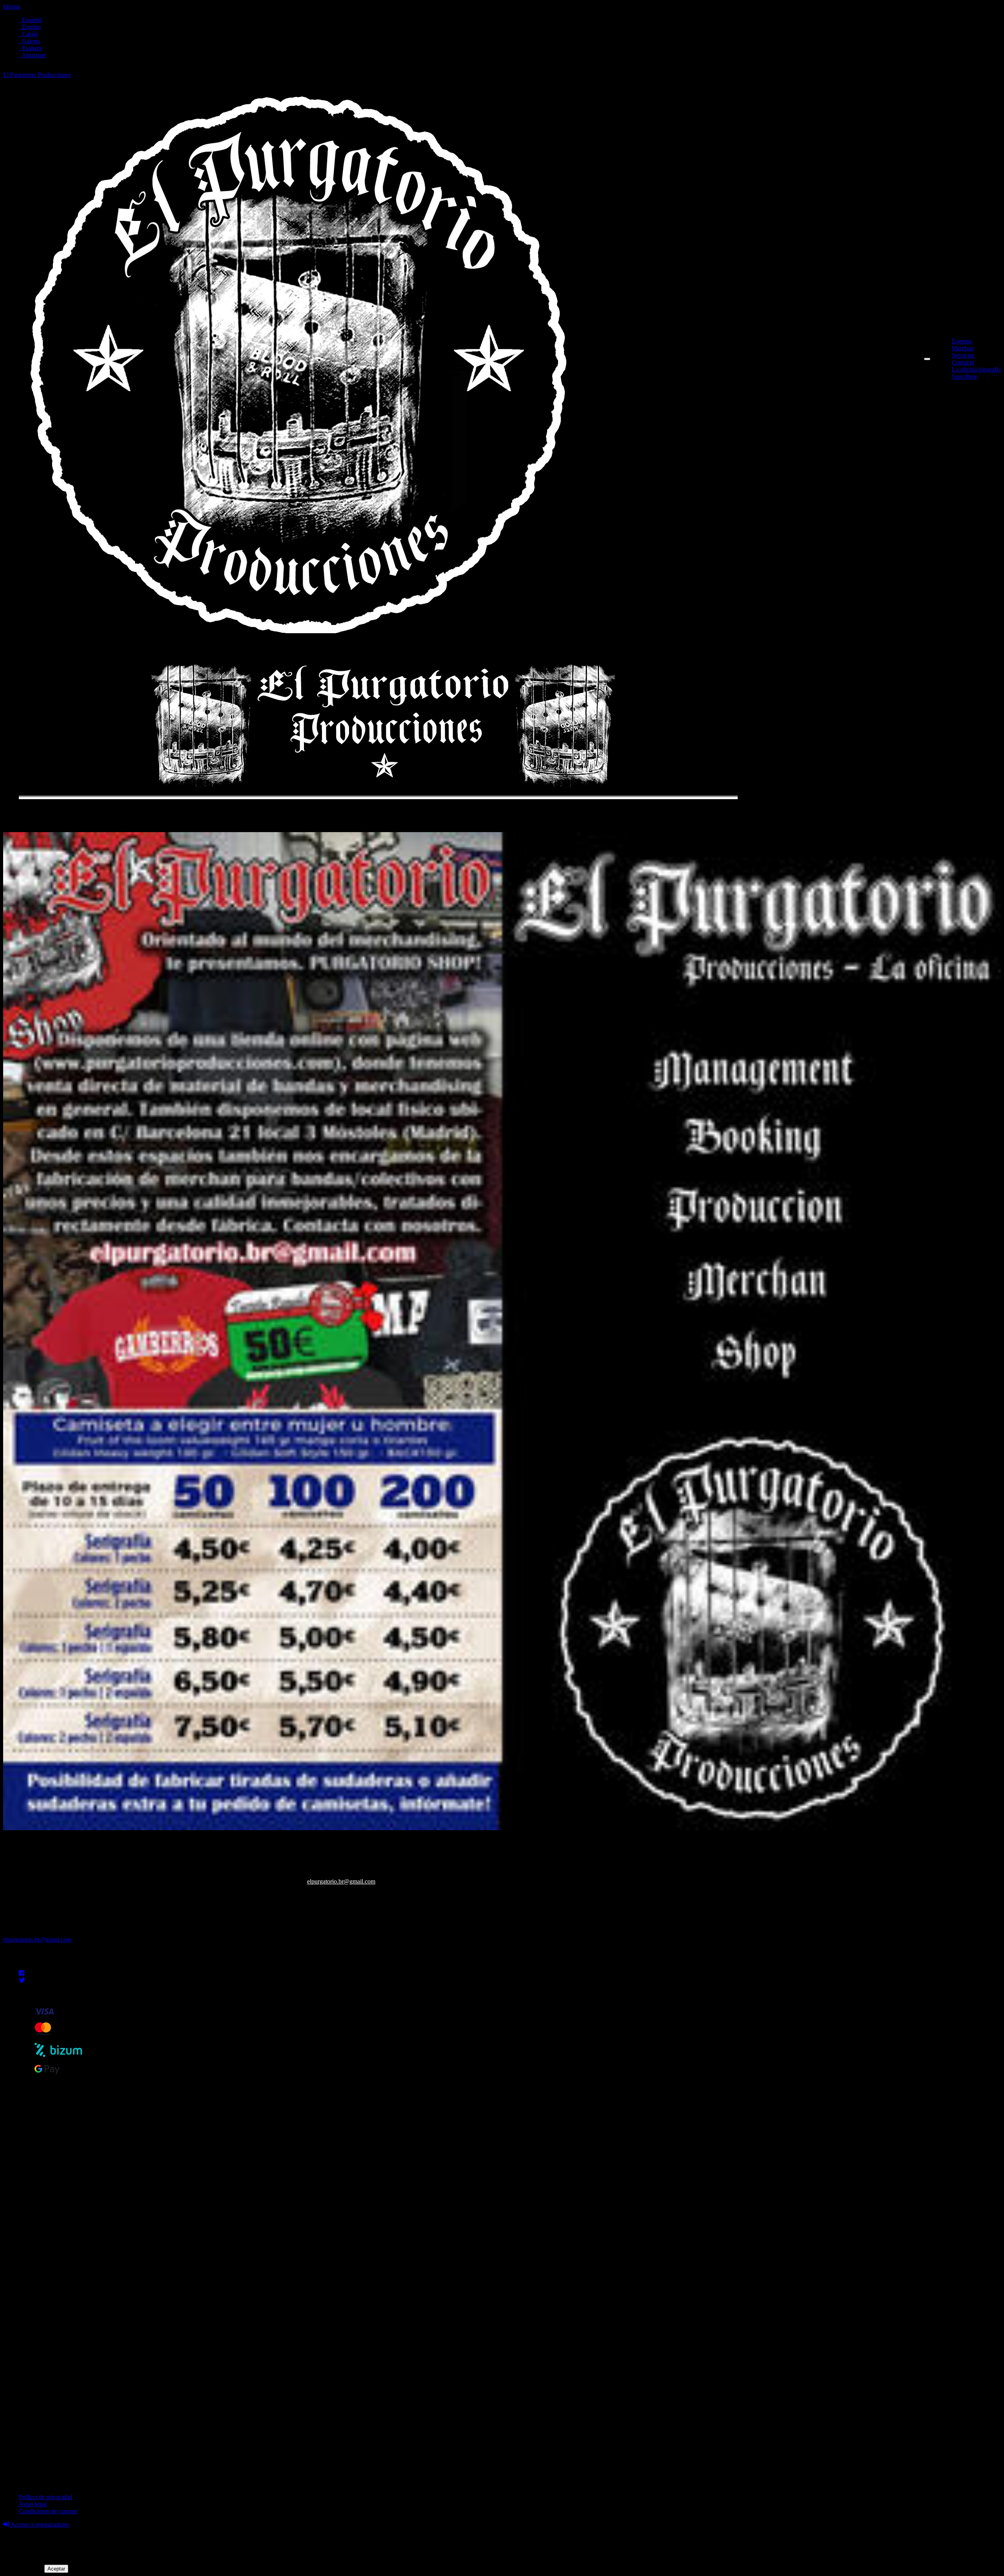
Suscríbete (965, 376)
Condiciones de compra (48, 2511)
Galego (29, 41)
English (30, 27)
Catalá (28, 34)
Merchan (963, 348)
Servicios (963, 355)
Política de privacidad (45, 2497)
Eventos (962, 341)
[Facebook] (22, 1973)
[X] (22, 1980)
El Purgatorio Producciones (37, 75)
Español (30, 20)
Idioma (12, 6)
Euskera (30, 48)
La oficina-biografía (976, 369)
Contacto (963, 362)
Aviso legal (33, 2504)
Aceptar (56, 2569)
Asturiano (32, 55)
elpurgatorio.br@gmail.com (341, 1881)
